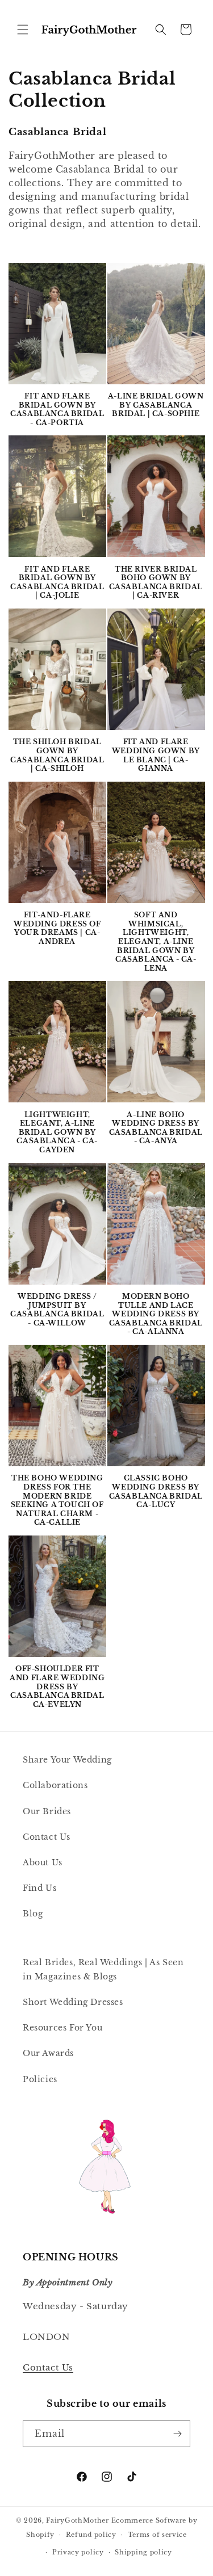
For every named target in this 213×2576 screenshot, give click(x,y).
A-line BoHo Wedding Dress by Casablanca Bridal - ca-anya (156, 1128)
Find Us (39, 1888)
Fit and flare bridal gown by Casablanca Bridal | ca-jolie (57, 582)
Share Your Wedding (67, 1760)
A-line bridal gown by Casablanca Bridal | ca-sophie (156, 405)
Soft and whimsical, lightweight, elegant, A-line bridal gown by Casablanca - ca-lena (156, 941)
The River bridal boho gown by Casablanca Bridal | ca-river (156, 582)
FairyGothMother (78, 2520)
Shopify (40, 2535)
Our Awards (48, 2053)
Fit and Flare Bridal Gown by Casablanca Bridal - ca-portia (57, 409)
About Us (43, 1862)
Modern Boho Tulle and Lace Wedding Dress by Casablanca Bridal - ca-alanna (156, 1314)
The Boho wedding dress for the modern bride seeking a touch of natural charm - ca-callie (57, 1500)
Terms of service (157, 2535)
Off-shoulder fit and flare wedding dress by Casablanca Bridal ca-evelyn (57, 1686)
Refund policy (91, 2535)
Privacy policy (78, 2552)
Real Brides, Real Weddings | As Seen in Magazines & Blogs (103, 1969)
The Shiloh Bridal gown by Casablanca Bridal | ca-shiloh (57, 755)
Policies (40, 2079)
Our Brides (47, 1811)
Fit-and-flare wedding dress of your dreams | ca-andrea (57, 928)
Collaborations (55, 1785)
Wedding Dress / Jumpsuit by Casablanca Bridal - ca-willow (57, 1310)
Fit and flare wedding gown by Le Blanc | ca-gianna (156, 755)
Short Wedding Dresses (73, 2002)
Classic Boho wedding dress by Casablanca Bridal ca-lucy (156, 1491)
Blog (33, 1914)
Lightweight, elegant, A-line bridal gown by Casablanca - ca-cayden (57, 1132)
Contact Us (47, 1837)
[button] (23, 30)
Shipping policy (143, 2552)
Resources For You (62, 2028)
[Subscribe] (177, 2434)
